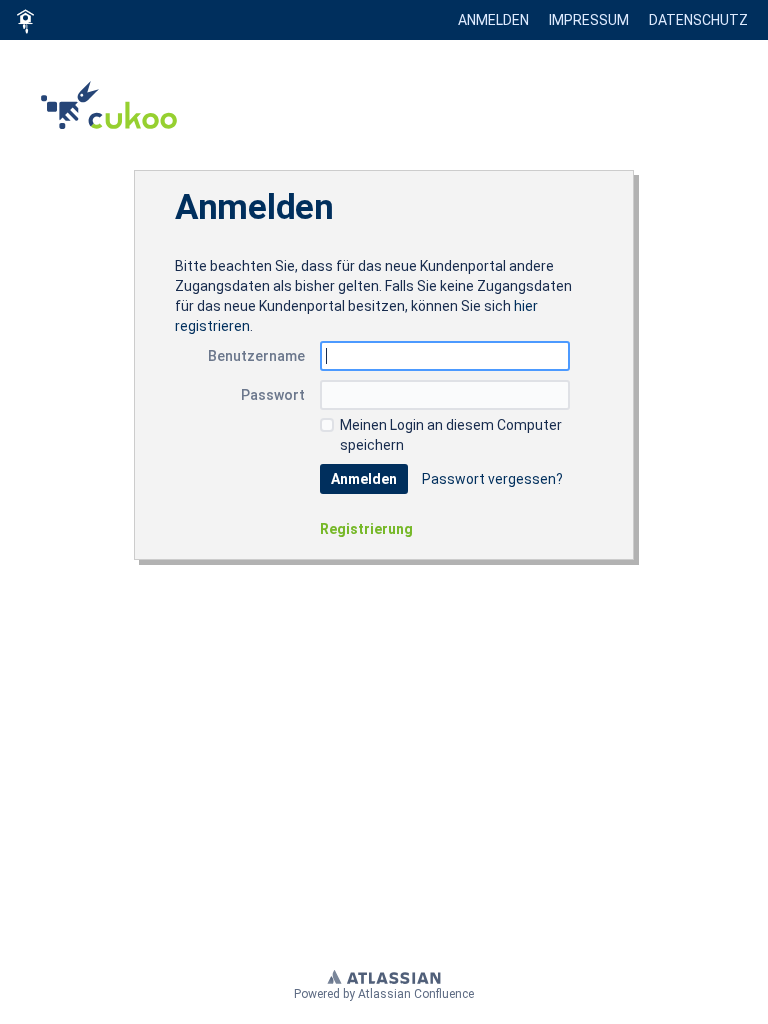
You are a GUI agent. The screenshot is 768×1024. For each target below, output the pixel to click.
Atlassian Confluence (416, 994)
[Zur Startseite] (25, 20)
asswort (273, 395)
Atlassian (384, 975)
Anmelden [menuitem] (493, 20)
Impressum (589, 20)
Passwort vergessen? (492, 479)
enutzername (256, 356)
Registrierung (366, 529)
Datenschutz (698, 20)
